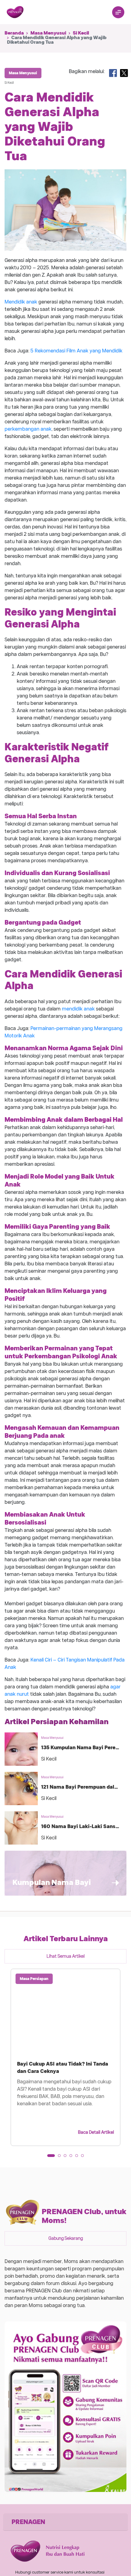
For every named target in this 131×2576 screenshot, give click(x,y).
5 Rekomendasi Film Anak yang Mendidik (76, 351)
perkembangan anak (28, 429)
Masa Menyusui (48, 33)
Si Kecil (81, 33)
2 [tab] (61, 2158)
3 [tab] (67, 2158)
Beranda (14, 33)
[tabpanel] (65, 2057)
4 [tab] (73, 2158)
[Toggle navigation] (118, 12)
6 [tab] (84, 2158)
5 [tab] (79, 2158)
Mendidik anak (21, 302)
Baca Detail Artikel (96, 2132)
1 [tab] (51, 2158)
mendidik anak (78, 1009)
